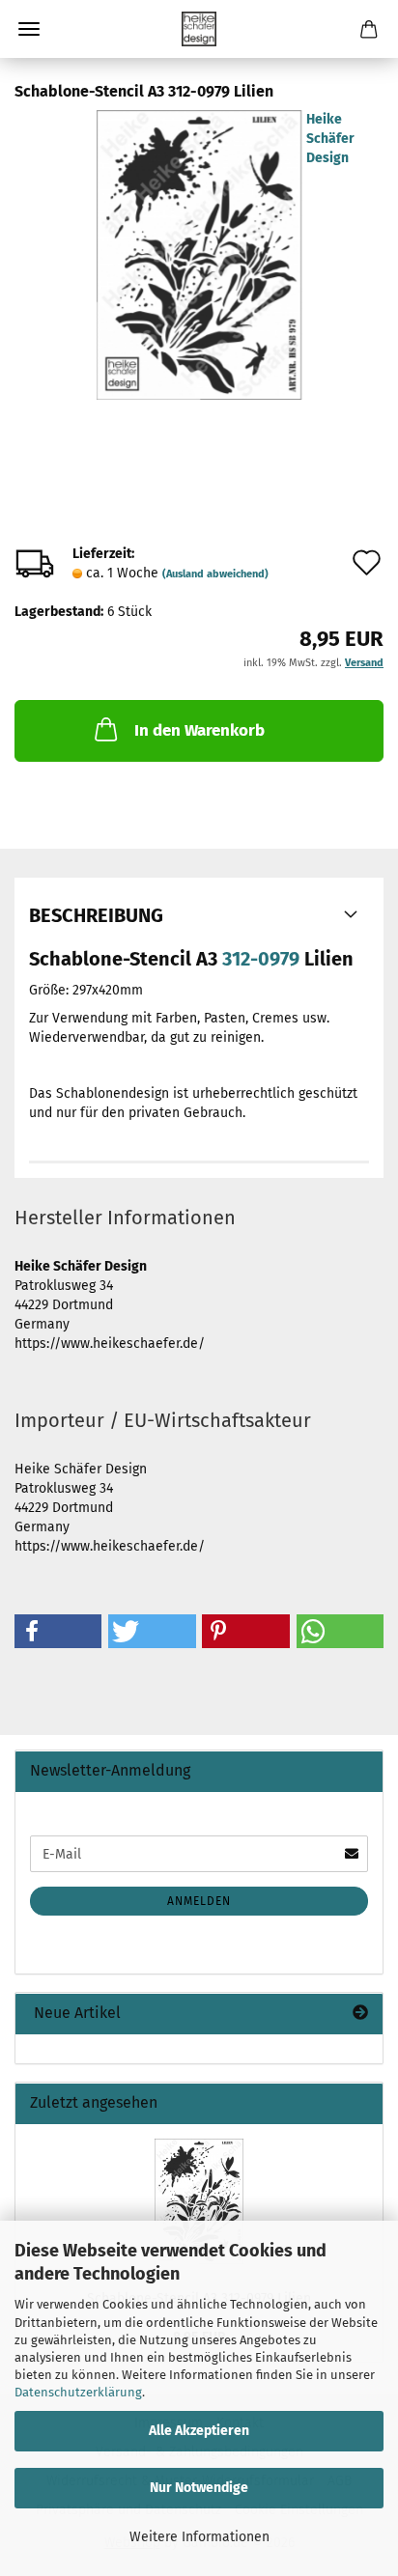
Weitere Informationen (199, 2537)
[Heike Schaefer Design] (199, 29)
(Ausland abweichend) (215, 574)
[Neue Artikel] (360, 2014)
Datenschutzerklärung (78, 2392)
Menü (29, 29)
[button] (58, 1631)
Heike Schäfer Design (330, 139)
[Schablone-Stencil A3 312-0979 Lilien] (199, 254)
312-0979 (261, 959)
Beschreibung (96, 915)
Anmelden (199, 1901)
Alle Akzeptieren (199, 2431)
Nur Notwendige (199, 2488)
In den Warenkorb (199, 730)
